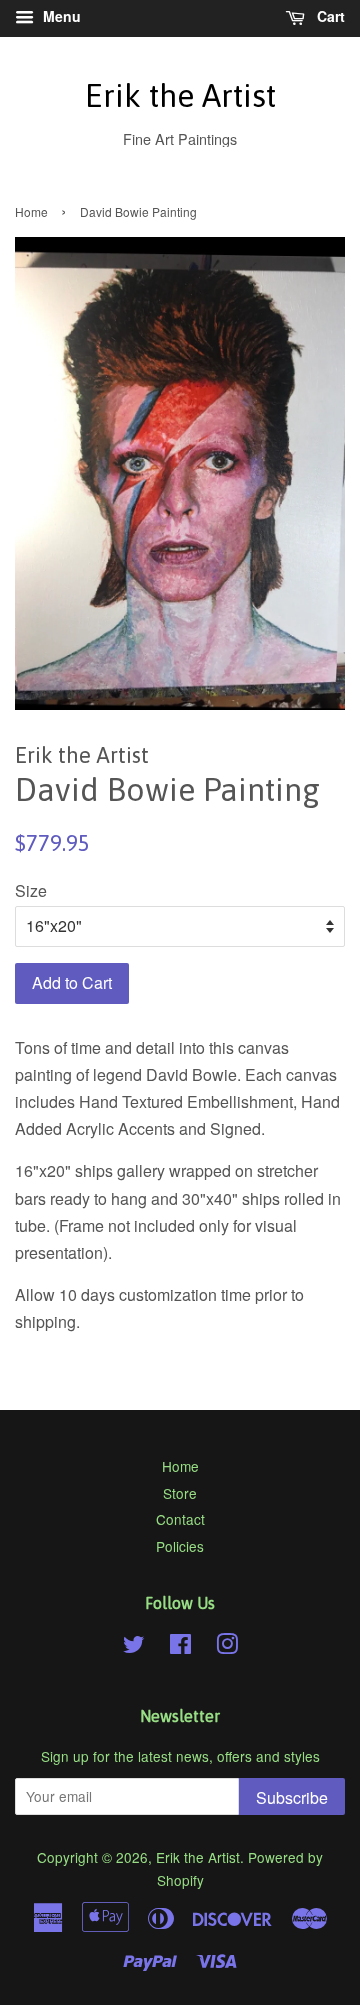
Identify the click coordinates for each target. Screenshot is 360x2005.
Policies (180, 1546)
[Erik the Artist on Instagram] (227, 1647)
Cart (329, 16)
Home (31, 211)
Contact (180, 1519)
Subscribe (292, 1797)
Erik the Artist (180, 95)
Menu (60, 16)
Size (31, 890)
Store (180, 1493)
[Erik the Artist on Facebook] (180, 1647)
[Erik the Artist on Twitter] (134, 1647)
